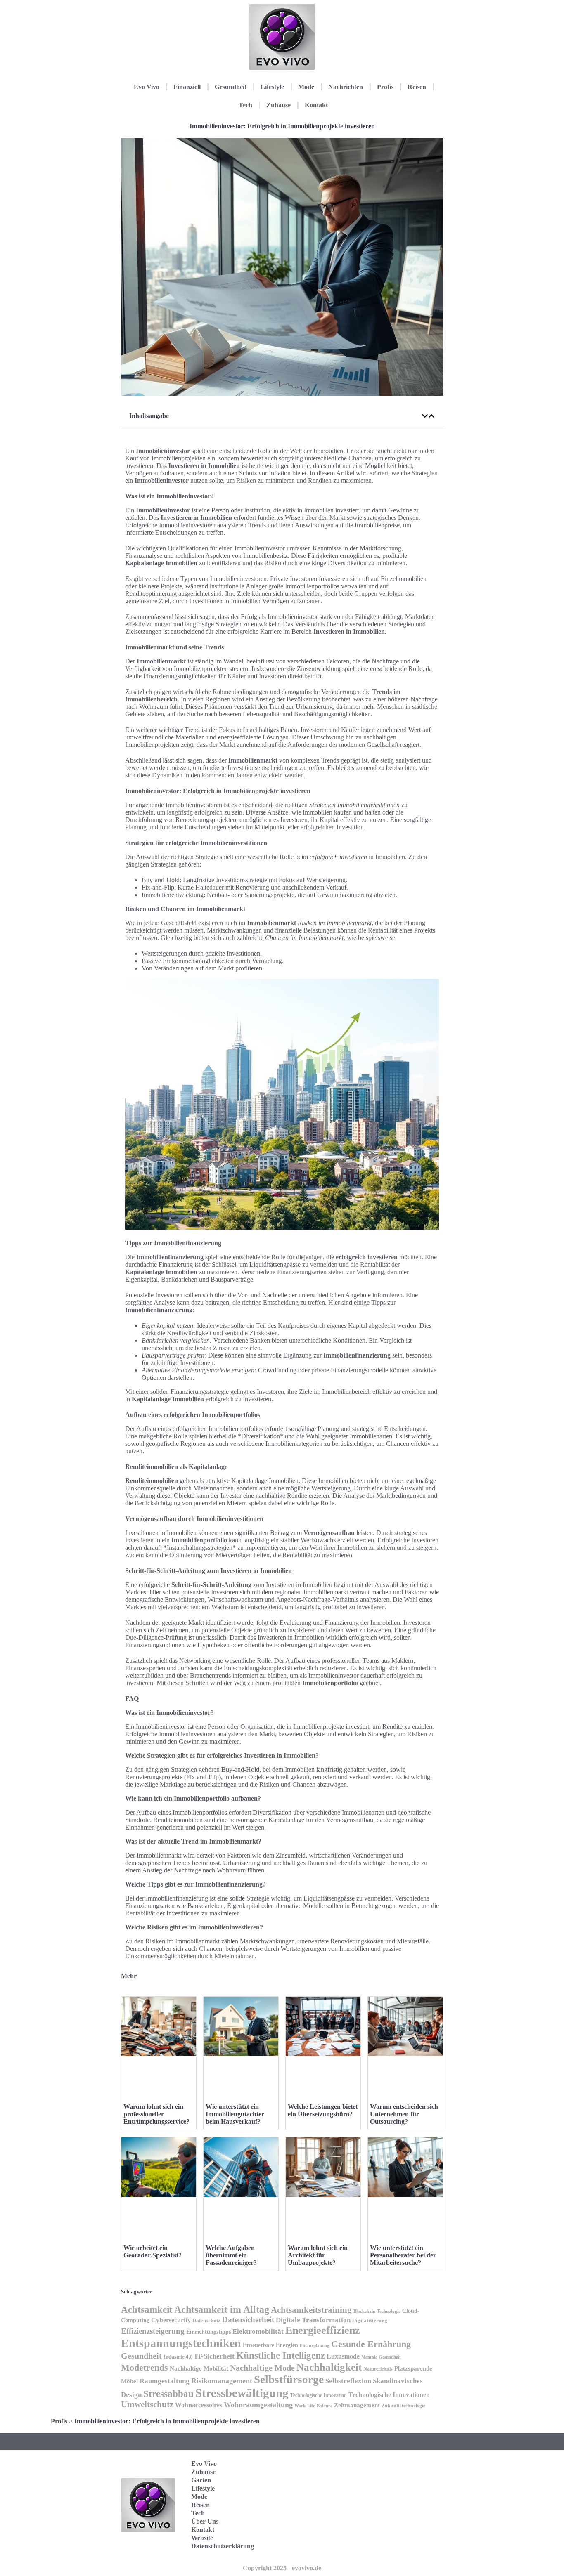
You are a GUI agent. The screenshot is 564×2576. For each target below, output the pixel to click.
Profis (385, 87)
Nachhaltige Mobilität (199, 2368)
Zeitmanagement (357, 2405)
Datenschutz (206, 2320)
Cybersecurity (171, 2320)
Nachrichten (346, 87)
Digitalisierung (370, 2320)
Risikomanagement (222, 2381)
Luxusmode (343, 2356)
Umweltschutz (147, 2404)
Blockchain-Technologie (377, 2311)
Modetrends (145, 2367)
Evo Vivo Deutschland (408, 2466)
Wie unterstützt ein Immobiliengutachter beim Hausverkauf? (235, 2114)
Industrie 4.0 (178, 2357)
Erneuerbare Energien (270, 2345)
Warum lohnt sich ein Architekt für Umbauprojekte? (318, 2255)
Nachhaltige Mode (262, 2368)
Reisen (417, 87)
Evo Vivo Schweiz (403, 2543)
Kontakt (316, 105)
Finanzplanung (315, 2345)
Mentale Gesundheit (381, 2357)
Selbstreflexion (348, 2381)
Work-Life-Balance (313, 2406)
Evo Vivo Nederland (405, 2518)
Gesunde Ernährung (371, 2344)
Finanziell (187, 87)
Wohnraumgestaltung (258, 2405)
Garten (201, 2480)
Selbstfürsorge (289, 2380)
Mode (306, 87)
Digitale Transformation (313, 2320)
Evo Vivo (147, 87)
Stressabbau (168, 2394)
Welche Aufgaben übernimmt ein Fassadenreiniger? (231, 2255)
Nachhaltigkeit (329, 2367)
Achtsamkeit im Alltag (222, 2309)
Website (202, 2538)
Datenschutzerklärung (223, 2546)
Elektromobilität (258, 2332)
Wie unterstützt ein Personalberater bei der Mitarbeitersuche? (403, 2255)
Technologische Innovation (319, 2395)
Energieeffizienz (323, 2330)
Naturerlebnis (378, 2369)
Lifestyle (272, 87)
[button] (425, 416)
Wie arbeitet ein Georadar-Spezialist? (153, 2251)
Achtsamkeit (147, 2309)
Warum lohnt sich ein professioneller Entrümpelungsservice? (156, 2114)
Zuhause (278, 105)
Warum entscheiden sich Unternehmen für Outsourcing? (404, 2114)
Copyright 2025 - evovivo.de (282, 2568)
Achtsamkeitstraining (311, 2310)
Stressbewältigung (242, 2393)
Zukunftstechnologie (403, 2406)
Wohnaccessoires (199, 2405)
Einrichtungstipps (209, 2332)
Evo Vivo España (403, 2492)
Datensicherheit (248, 2320)
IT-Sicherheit (214, 2356)
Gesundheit (231, 87)
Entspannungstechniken (181, 2343)
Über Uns (205, 2521)
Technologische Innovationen (389, 2395)
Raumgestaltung (165, 2381)
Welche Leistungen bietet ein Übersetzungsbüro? (323, 2110)
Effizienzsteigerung (153, 2331)
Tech (245, 105)
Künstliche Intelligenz (281, 2355)
